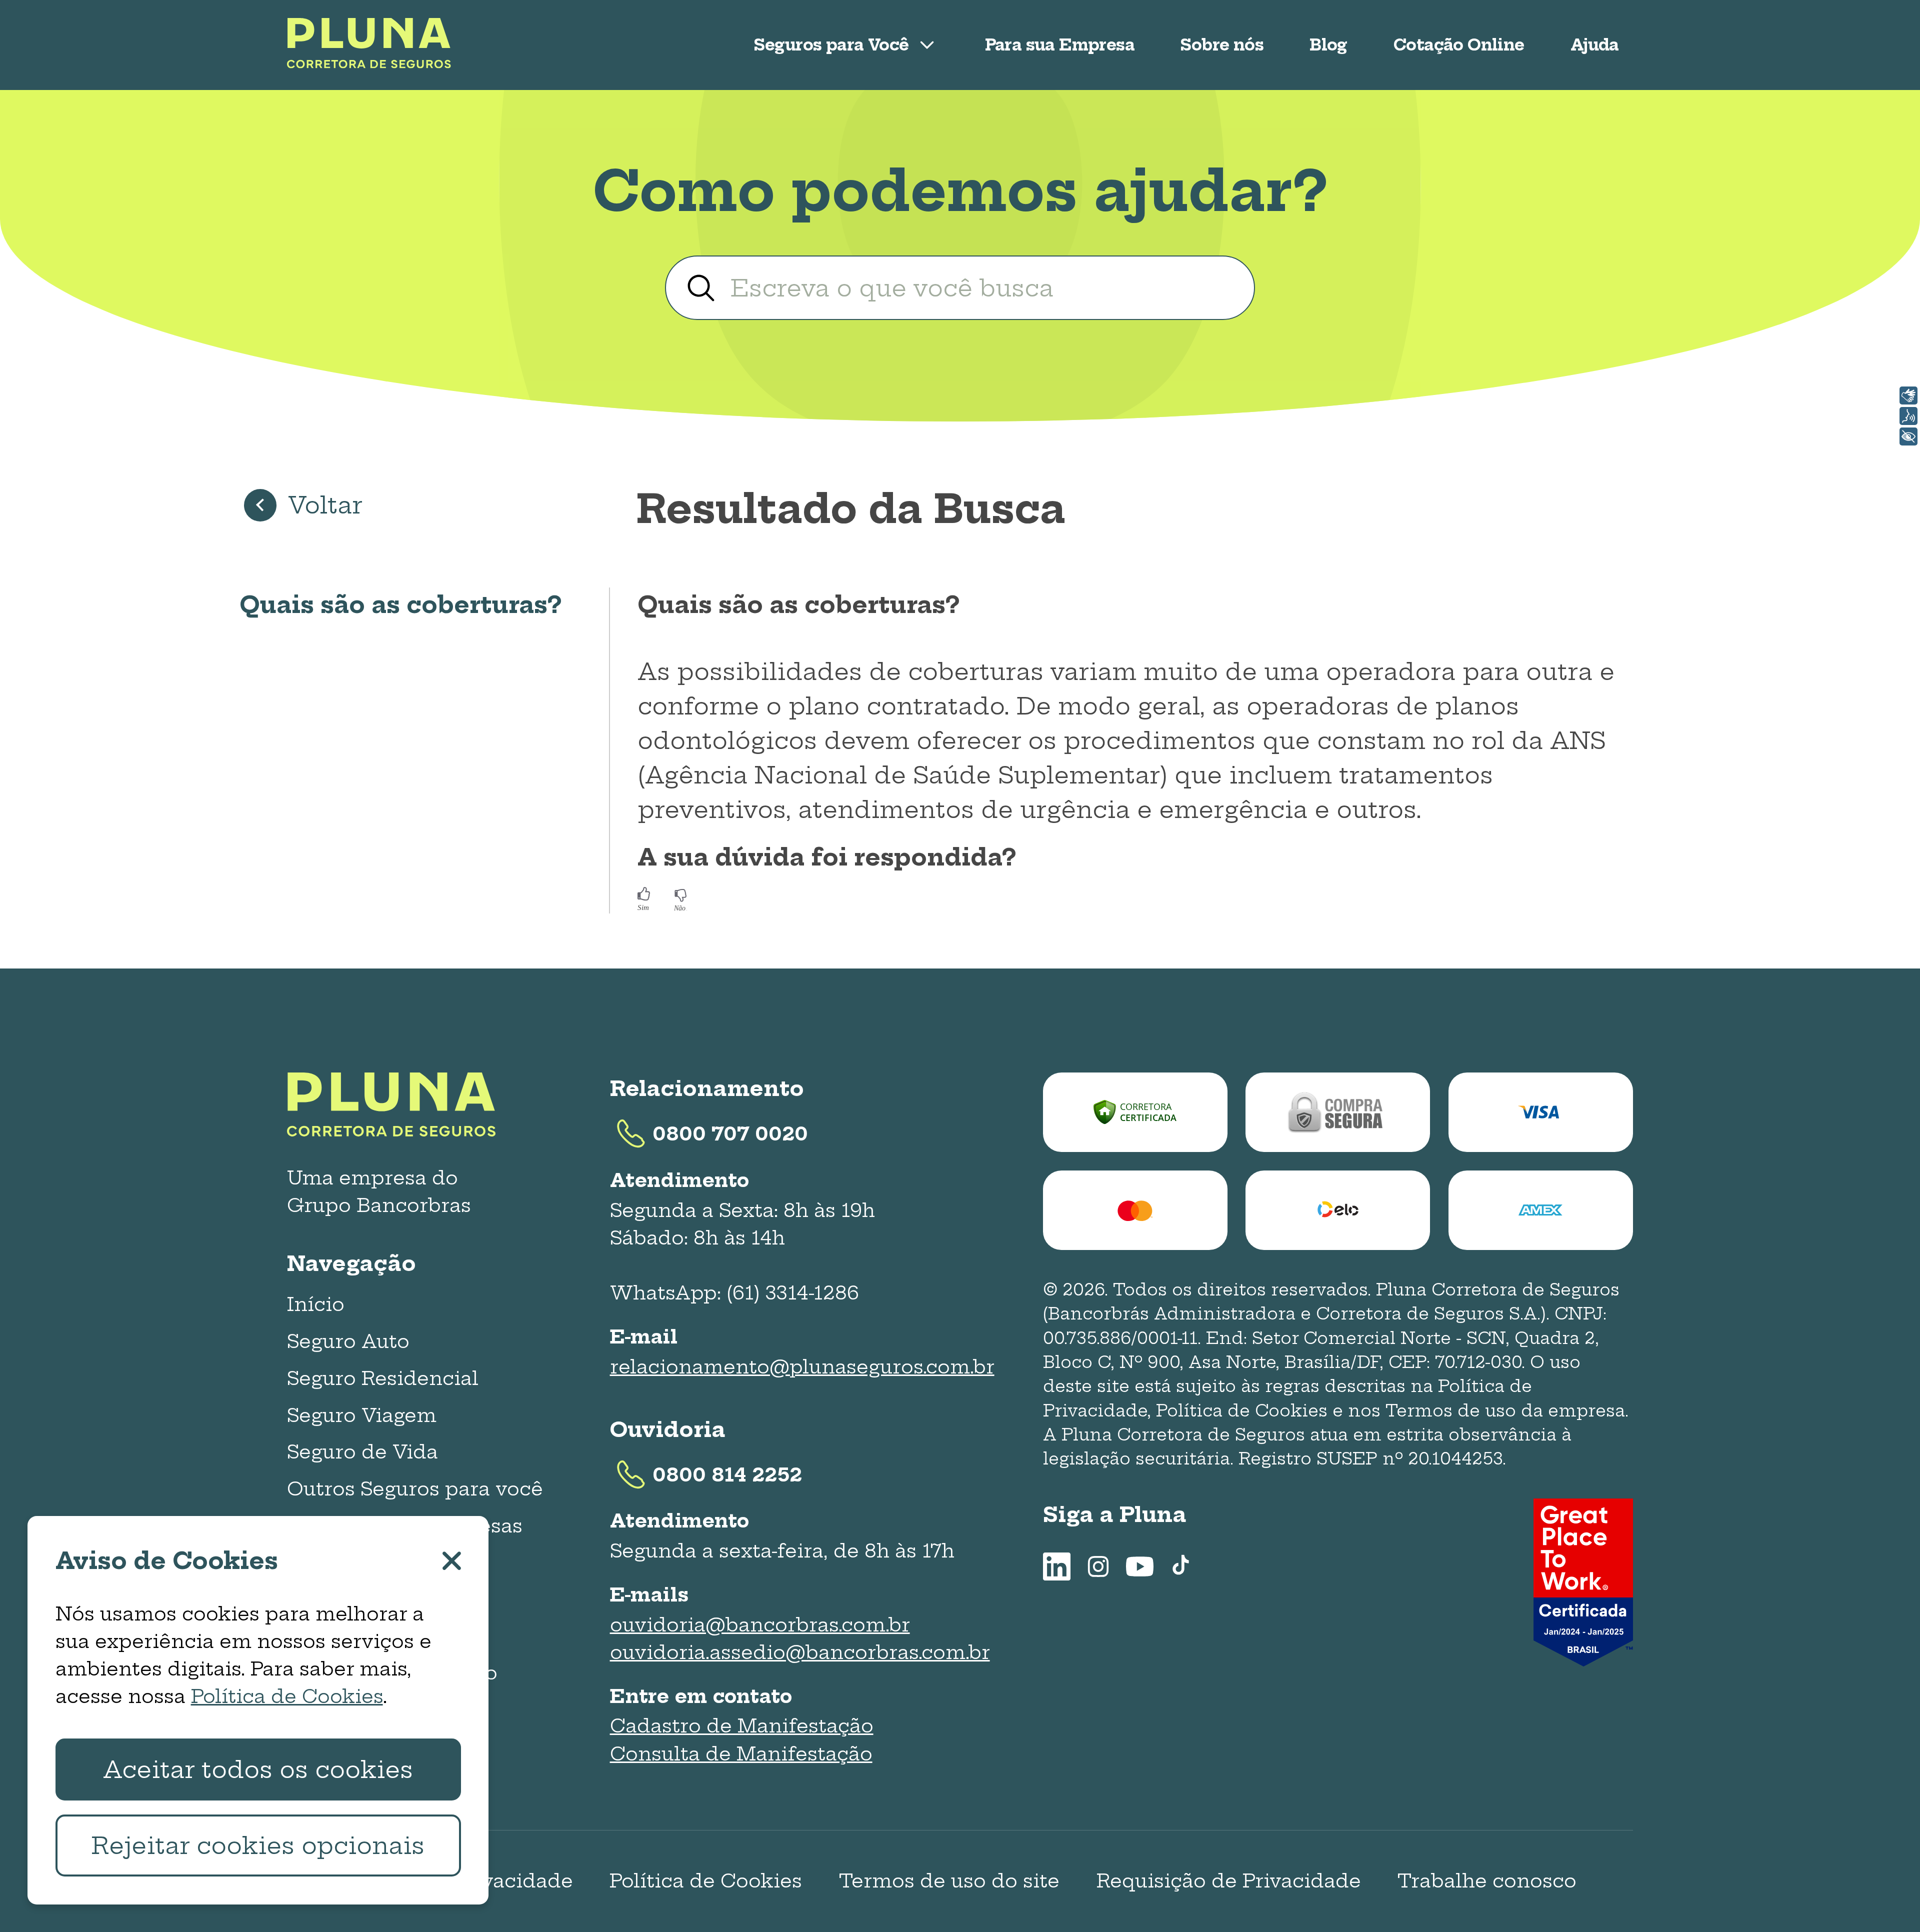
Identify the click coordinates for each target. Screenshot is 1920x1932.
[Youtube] (1140, 1566)
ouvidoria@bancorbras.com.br (760, 1625)
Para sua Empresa (1060, 45)
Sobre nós (1222, 45)
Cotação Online (1459, 45)
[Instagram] (1098, 1566)
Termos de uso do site (949, 1881)
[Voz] (1908, 416)
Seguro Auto (348, 1341)
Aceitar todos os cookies (258, 1769)
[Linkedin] (1057, 1566)
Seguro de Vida (362, 1452)
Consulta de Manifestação (741, 1754)
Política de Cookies (706, 1881)
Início (316, 1304)
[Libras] (1908, 395)
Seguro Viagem (362, 1415)
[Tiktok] (1181, 1566)
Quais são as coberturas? (400, 604)
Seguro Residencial (383, 1378)
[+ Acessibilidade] (1908, 436)
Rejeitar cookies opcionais (258, 1845)
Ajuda (1595, 45)
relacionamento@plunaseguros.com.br (802, 1367)
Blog (1328, 45)
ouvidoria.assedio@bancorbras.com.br (800, 1652)
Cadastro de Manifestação (742, 1726)
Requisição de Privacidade (1229, 1881)
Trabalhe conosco (1487, 1881)
